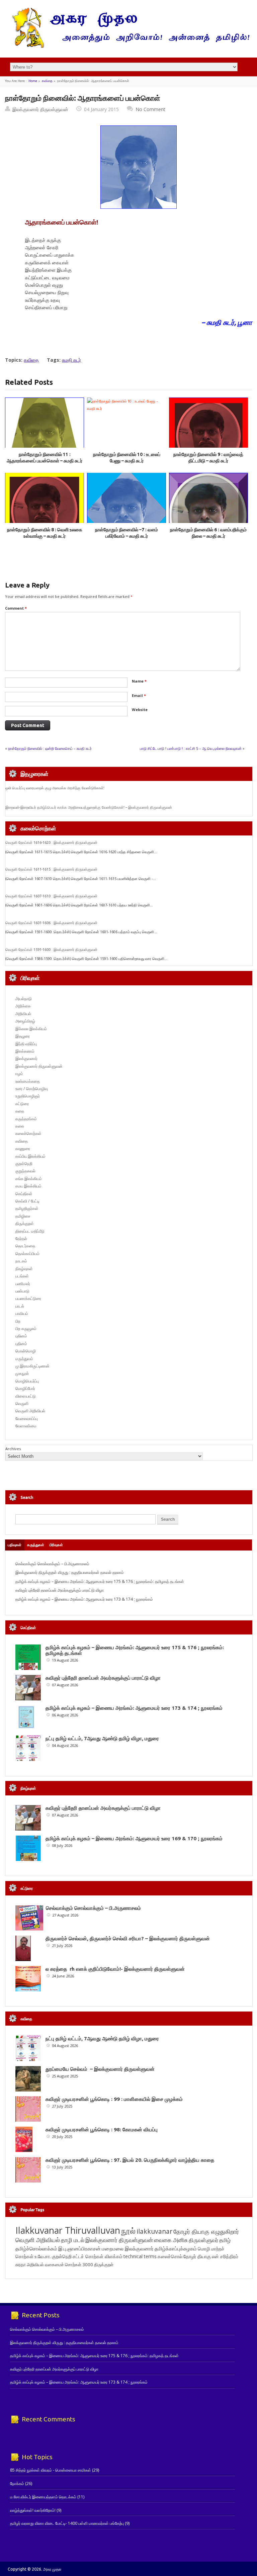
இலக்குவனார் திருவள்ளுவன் (40, 109)
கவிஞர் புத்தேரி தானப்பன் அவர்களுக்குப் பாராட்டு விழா (60, 1590)
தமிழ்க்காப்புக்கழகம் (176, 2249)
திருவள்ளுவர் (203, 2240)
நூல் (128, 2231)
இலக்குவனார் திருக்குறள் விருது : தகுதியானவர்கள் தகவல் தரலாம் (70, 1572)
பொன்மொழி (26, 1351)
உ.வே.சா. (43, 2256)
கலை (20, 1126)
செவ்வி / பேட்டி (27, 1201)
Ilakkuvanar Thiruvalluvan (68, 2230)
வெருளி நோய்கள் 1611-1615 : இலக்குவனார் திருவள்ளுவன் (51, 869)
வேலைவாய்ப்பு (27, 1418)
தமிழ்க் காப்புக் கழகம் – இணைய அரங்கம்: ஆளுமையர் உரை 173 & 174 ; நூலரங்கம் (84, 1599)
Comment (16, 608)
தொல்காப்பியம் (27, 1254)
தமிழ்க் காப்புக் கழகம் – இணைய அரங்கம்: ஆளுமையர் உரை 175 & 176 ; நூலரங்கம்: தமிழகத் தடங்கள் (100, 1581)
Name (139, 681)
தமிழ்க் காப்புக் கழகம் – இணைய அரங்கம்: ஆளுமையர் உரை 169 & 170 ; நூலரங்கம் (134, 1838)
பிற (18, 1321)
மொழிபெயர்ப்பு (27, 1381)
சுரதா (21, 2264)
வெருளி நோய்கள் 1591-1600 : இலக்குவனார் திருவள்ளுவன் (51, 950)
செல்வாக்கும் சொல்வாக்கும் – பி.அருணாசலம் (52, 1564)
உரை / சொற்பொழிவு (32, 1089)
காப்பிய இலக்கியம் (30, 1156)
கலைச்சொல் (170, 2256)
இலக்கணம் (25, 1051)
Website (140, 709)
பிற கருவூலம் (26, 1328)
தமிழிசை (23, 1216)
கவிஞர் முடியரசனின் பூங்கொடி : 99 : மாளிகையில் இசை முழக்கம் (114, 2099)
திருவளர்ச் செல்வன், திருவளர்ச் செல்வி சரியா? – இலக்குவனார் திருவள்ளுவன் (128, 1938)
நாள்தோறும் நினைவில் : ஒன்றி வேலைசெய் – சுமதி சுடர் (50, 748)
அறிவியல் (23, 1014)
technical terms (140, 2256)
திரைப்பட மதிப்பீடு (30, 1231)
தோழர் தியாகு (197, 2256)
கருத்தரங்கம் (26, 1119)
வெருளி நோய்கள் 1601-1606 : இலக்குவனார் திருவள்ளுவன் (51, 923)
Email (139, 695)
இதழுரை (23, 1036)
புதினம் (21, 1336)
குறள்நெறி (24, 1164)
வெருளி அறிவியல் (30, 1411)
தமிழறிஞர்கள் (27, 1208)
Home (33, 81)
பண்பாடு (22, 1291)
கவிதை (47, 81)
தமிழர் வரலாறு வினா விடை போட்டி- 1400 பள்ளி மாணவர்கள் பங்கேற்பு (67, 2523)
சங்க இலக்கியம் (29, 1179)
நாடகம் (21, 1261)
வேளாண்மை (26, 1426)
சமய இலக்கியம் (28, 1186)
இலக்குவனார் (26, 1058)
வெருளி (22, 1403)
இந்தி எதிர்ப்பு (26, 1044)
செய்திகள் (24, 1194)
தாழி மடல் (73, 2240)
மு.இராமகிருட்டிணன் (32, 1366)
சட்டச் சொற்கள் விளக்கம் (98, 2256)
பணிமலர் (23, 1284)
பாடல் (20, 1306)
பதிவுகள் (15, 1545)
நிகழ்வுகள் (24, 1269)
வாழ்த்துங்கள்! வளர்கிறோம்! (33, 2510)
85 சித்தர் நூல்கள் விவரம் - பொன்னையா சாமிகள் (51, 2470)
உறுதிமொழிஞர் (28, 1096)
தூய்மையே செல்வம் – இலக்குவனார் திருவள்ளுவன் (100, 2069)
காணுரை (23, 1148)
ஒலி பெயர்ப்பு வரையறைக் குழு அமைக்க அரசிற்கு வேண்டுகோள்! (55, 788)
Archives (13, 1449)
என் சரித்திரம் (225, 2256)
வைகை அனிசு (171, 2240)
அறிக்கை (23, 1006)
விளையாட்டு (26, 1396)
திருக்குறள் (25, 1223)
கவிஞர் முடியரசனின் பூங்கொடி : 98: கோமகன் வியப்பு (102, 2129)
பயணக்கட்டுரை (28, 1298)
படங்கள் (22, 1276)
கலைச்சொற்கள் (28, 1133)
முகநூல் (22, 1373)
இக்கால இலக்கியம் (31, 1029)
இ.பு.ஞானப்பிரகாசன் (79, 2248)
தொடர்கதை (25, 1246)
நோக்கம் (17, 2483)
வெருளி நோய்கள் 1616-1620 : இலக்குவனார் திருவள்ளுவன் (51, 842)
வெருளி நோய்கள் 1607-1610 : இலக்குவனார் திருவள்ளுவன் (51, 896)
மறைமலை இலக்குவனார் (128, 2248)
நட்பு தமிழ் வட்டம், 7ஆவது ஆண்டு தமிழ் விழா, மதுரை (102, 1738)
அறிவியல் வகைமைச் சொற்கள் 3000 (60, 2264)
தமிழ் (225, 2240)
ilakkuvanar (154, 2231)
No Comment (150, 109)
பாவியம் (22, 1313)
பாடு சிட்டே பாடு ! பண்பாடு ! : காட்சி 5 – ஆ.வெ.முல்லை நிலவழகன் (191, 748)
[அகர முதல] (128, 46)
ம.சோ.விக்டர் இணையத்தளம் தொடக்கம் (43, 2497)
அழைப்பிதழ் (25, 1021)
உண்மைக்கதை (28, 1081)
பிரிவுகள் (56, 1545)
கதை (20, 1111)
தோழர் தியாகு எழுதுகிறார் (206, 2231)
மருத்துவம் (24, 1359)
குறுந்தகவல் (25, 1171)
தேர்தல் (21, 1238)
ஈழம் (19, 1074)
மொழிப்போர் (25, 1388)
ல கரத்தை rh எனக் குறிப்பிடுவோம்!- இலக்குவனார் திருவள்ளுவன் (115, 1969)
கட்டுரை (22, 1104)
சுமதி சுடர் (71, 360)
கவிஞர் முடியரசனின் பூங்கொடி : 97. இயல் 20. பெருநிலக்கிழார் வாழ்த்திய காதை (130, 2160)
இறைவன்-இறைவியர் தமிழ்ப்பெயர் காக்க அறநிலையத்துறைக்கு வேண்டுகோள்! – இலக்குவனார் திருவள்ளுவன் (89, 807)
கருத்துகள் (36, 1545)
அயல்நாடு (24, 999)
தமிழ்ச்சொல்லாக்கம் (36, 2248)
